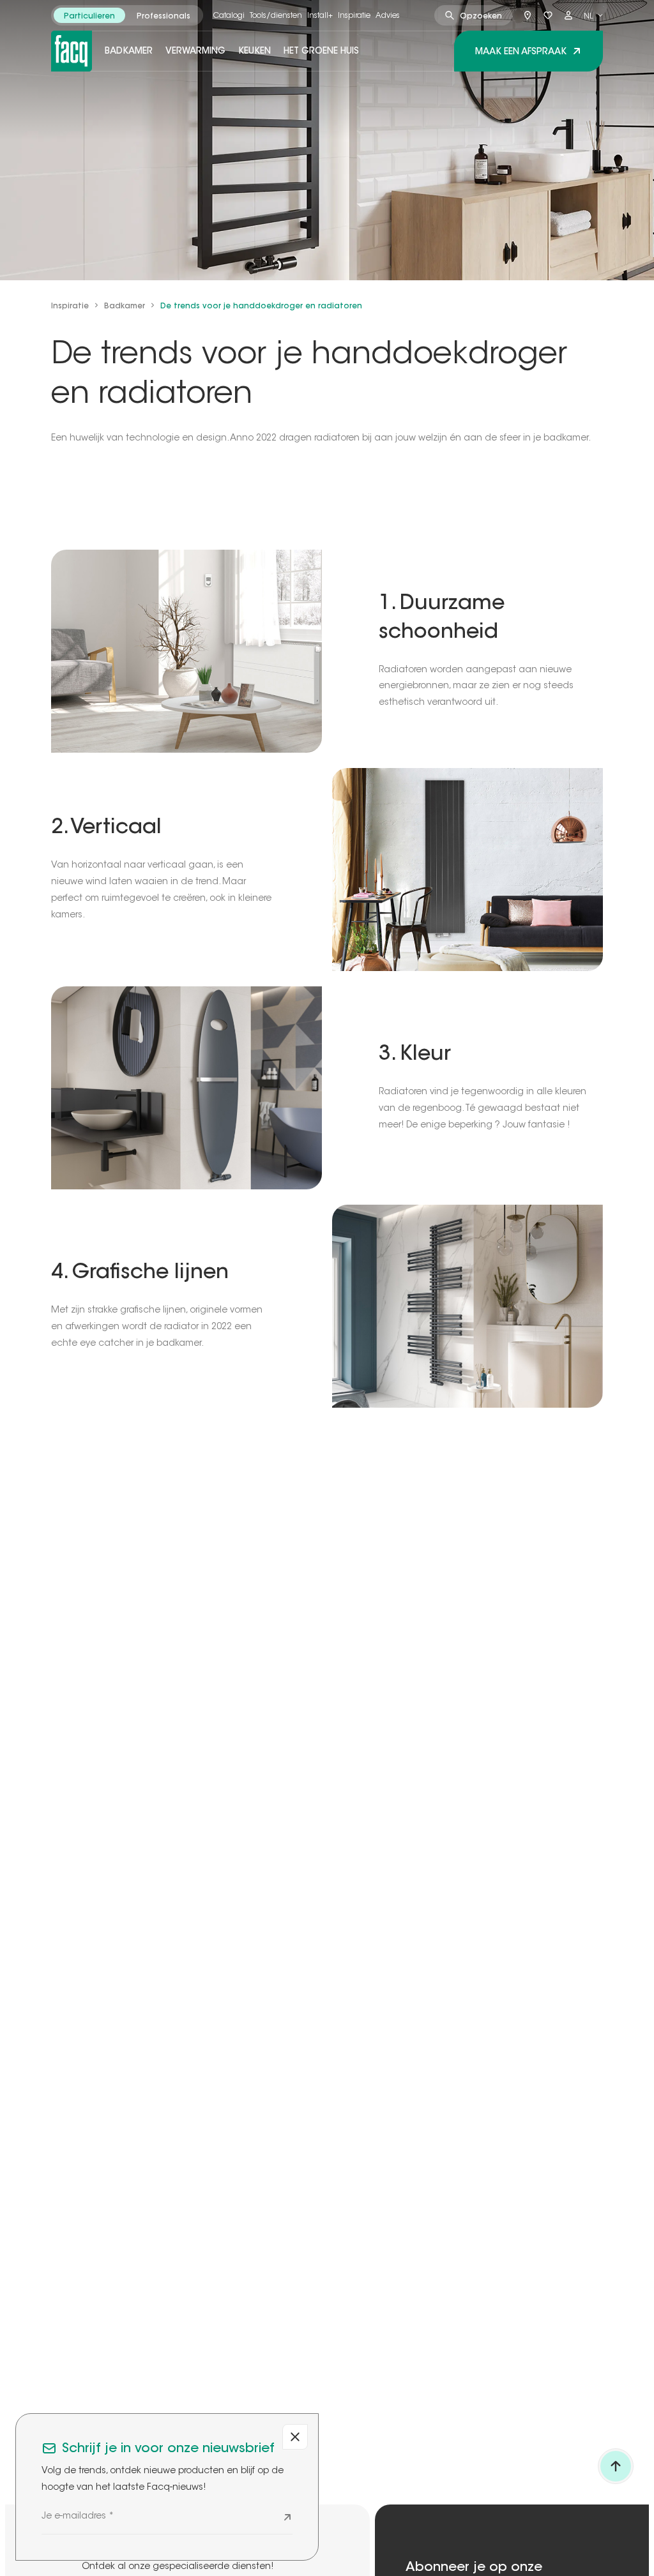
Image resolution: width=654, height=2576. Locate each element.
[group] (127, 15)
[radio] (89, 15)
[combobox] (593, 15)
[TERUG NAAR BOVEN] (616, 2466)
